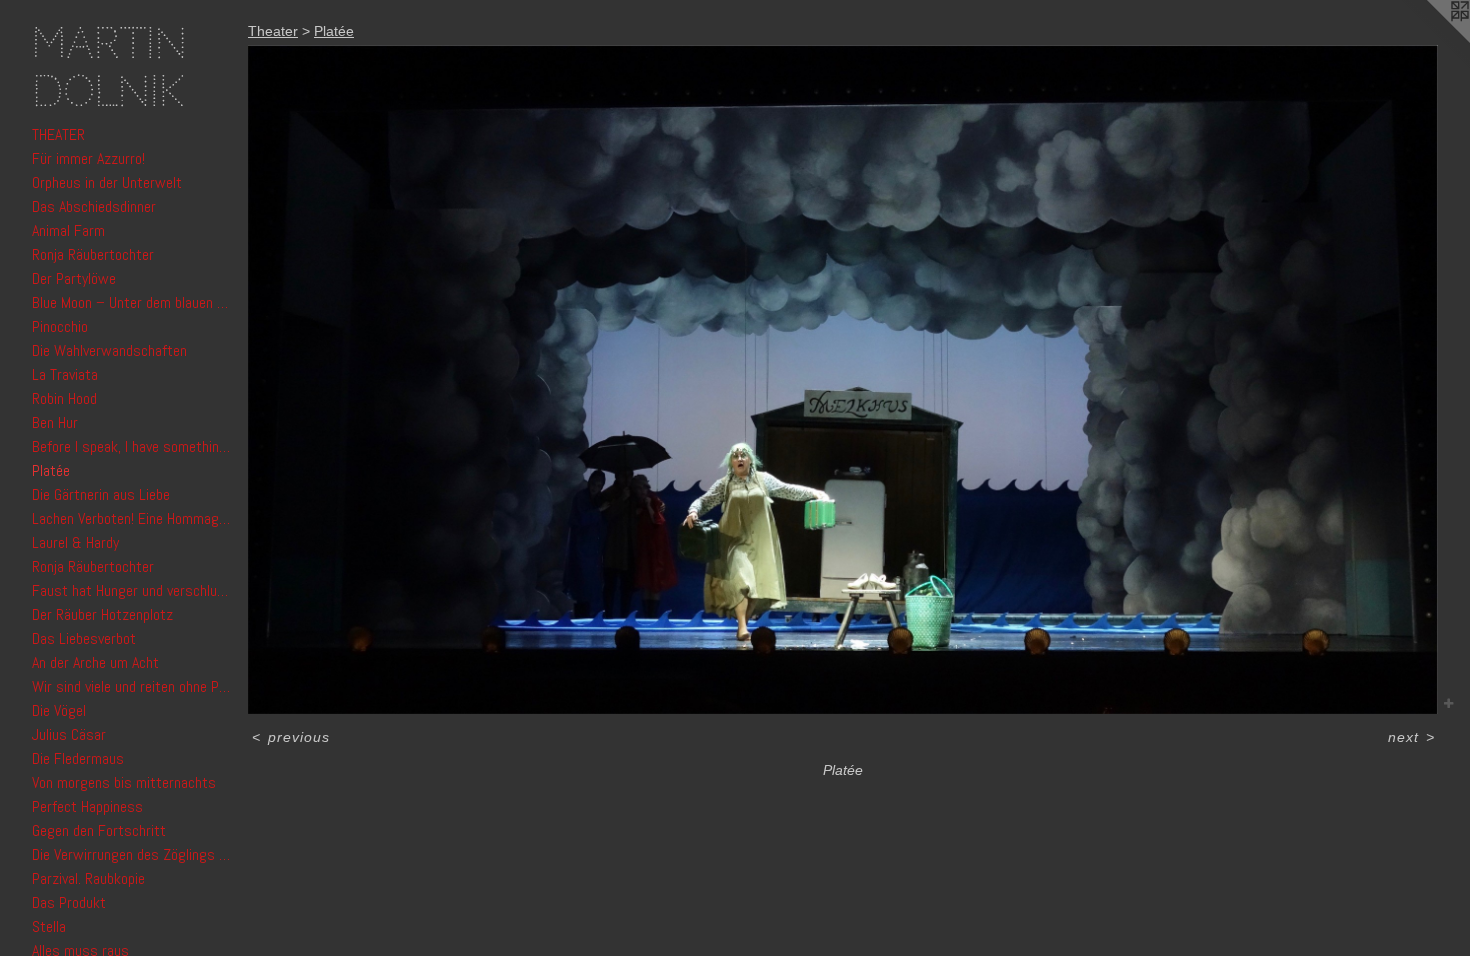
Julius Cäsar (69, 734)
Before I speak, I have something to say (132, 446)
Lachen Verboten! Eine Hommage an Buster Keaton (132, 518)
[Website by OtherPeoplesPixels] (1430, 40)
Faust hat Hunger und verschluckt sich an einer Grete (132, 590)
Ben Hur (55, 422)
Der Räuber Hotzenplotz (102, 614)
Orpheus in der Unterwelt (107, 182)
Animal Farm (68, 230)
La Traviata (65, 374)
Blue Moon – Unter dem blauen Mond (132, 302)
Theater (58, 134)
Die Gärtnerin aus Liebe (101, 494)
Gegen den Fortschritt (99, 830)
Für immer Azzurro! (88, 158)
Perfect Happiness (87, 806)
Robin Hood (64, 398)
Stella (49, 926)
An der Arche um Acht (95, 662)
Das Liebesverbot (84, 638)
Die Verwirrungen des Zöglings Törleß (132, 854)
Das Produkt (69, 902)
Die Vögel (59, 710)
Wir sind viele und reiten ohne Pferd (132, 686)
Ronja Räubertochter (93, 254)
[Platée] (843, 379)
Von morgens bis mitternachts (124, 782)
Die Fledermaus (78, 758)
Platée (51, 470)
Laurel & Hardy (75, 542)
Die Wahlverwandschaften (109, 350)
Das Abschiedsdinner (94, 206)
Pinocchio (60, 326)
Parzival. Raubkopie (88, 878)
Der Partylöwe (74, 278)
